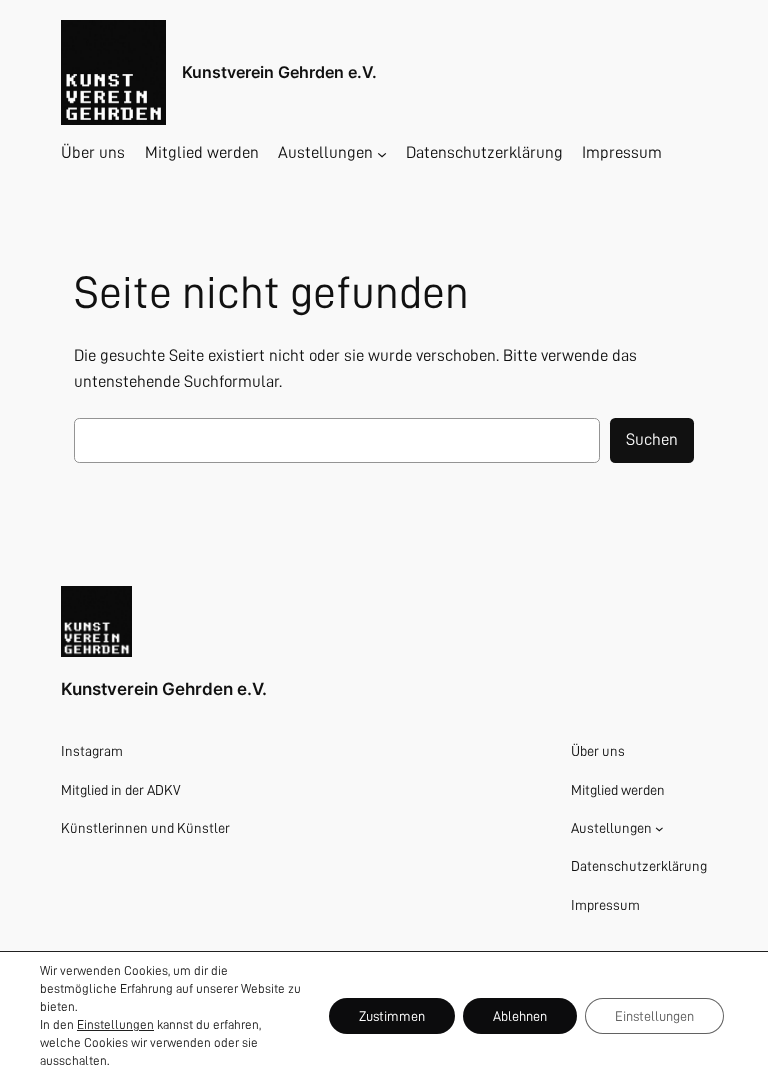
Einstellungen (115, 1024)
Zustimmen (392, 1016)
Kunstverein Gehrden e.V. (279, 72)
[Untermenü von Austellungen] (382, 153)
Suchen (652, 439)
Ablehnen (520, 1016)
